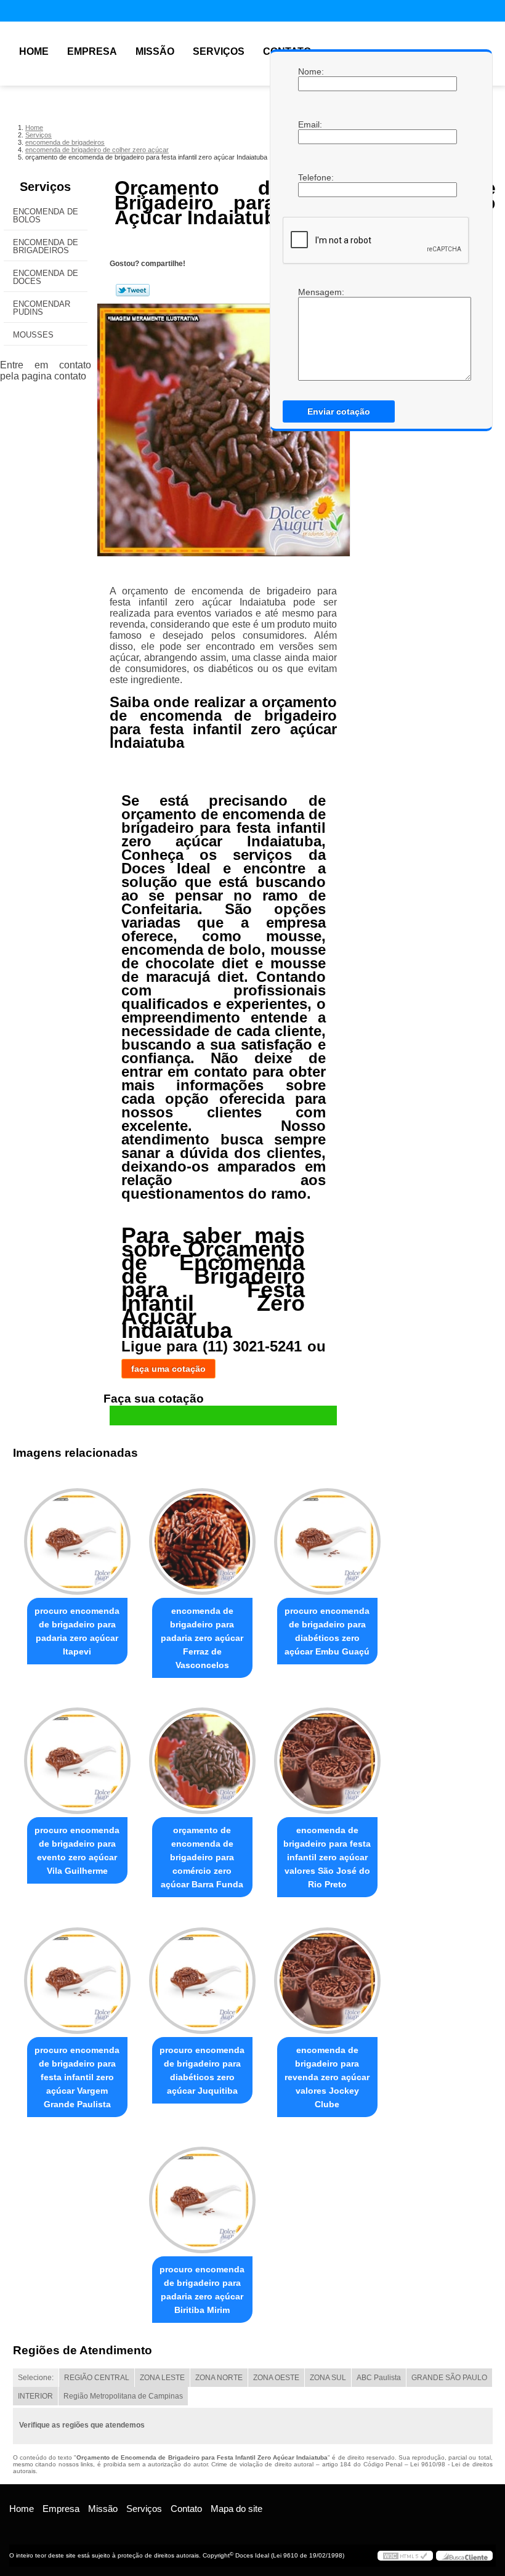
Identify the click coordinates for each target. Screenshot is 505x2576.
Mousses (33, 335)
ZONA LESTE (162, 2378)
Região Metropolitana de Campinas (123, 2396)
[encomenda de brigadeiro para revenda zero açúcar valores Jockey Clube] (327, 1975)
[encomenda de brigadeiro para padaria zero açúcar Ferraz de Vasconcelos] (202, 1536)
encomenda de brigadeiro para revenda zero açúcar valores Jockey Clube (327, 2077)
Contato (186, 2509)
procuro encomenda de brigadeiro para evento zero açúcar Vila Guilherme (77, 1850)
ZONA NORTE (219, 2378)
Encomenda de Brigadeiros (46, 246)
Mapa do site (236, 2509)
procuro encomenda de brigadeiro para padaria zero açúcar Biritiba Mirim (202, 2290)
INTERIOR (35, 2396)
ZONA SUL (328, 2378)
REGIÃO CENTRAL (97, 2378)
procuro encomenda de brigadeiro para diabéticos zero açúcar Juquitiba (202, 2070)
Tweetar (133, 290)
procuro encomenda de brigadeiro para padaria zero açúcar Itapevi (77, 1631)
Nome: (310, 71)
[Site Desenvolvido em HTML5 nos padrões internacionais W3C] (405, 2556)
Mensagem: (310, 292)
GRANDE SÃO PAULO (449, 2378)
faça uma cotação (168, 1369)
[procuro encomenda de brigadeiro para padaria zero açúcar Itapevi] (77, 1536)
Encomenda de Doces (46, 277)
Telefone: (310, 177)
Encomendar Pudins (42, 308)
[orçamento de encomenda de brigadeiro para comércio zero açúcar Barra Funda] (202, 1756)
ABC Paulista (379, 2378)
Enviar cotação (339, 411)
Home (34, 51)
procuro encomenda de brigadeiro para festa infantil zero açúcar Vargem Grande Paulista (77, 2077)
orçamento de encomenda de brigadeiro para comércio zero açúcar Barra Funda (202, 1857)
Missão (155, 51)
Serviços (219, 51)
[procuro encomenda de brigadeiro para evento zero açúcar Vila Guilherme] (77, 1756)
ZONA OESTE (276, 2378)
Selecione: (36, 2378)
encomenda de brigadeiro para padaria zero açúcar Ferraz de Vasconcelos (202, 1638)
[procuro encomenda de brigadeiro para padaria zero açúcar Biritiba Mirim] (202, 2195)
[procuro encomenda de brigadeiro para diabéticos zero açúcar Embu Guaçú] (327, 1536)
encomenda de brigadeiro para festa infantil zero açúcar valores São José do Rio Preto (327, 1857)
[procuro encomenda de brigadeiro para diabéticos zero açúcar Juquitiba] (202, 1975)
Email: (310, 124)
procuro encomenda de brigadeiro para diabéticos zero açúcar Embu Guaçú (327, 1631)
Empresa (92, 51)
